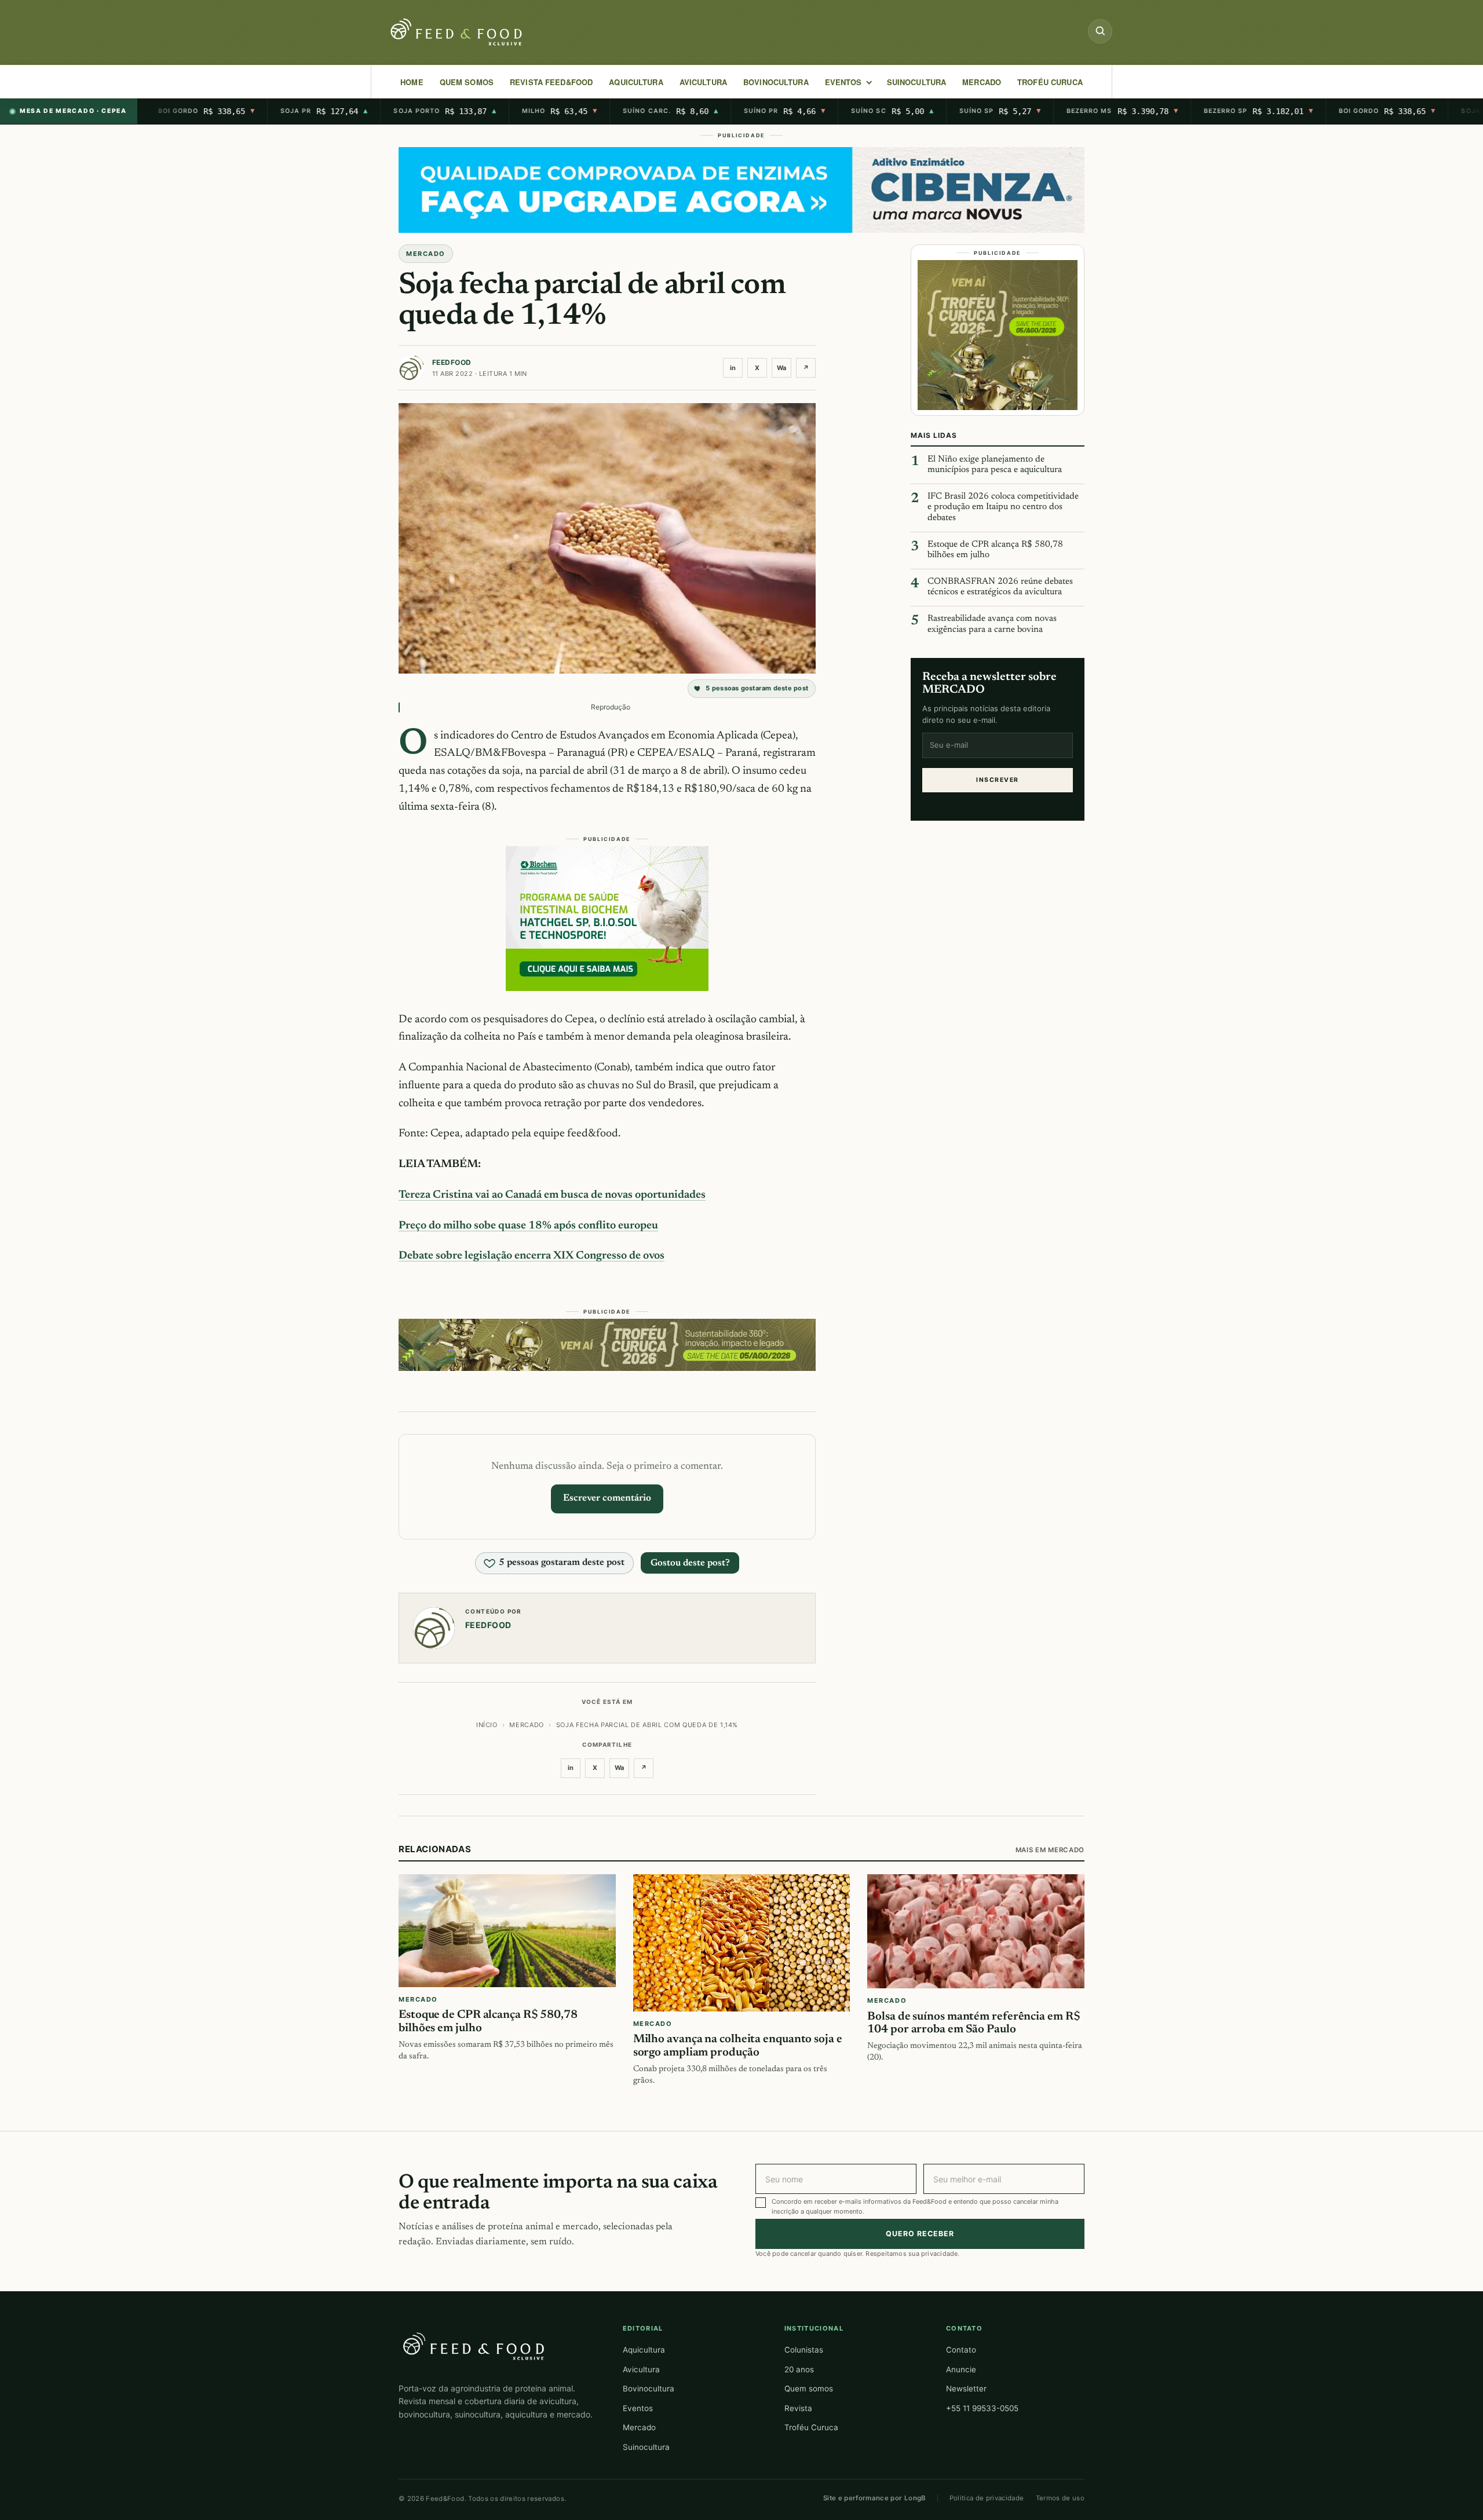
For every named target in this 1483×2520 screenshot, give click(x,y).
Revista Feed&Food (551, 82)
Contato (961, 2350)
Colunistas (804, 2350)
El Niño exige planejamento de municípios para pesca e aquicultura (995, 465)
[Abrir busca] (1100, 31)
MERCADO (982, 82)
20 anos (799, 2369)
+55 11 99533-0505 (982, 2408)
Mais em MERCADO (1050, 1850)
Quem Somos (467, 82)
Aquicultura (636, 82)
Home (412, 82)
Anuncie (961, 2369)
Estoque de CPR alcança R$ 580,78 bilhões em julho (995, 550)
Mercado (639, 2427)
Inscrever (997, 780)
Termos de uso (1060, 2498)
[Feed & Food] (458, 32)
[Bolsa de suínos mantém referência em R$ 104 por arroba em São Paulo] (976, 1931)
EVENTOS (843, 82)
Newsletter (966, 2389)
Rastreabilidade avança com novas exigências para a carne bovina (992, 624)
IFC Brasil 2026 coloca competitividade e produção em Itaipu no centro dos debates (1003, 507)
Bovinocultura (776, 82)
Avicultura (703, 82)
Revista (798, 2408)
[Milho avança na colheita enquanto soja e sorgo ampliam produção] (742, 1943)
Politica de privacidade (987, 2498)
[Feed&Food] (474, 2346)
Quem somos (809, 2389)
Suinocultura (917, 82)
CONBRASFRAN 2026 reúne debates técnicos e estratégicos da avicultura (1000, 587)
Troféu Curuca (1050, 82)
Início (487, 1725)
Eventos (638, 2408)
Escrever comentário (607, 1498)
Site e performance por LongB (875, 2498)
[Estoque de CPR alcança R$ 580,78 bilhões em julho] (507, 1931)
